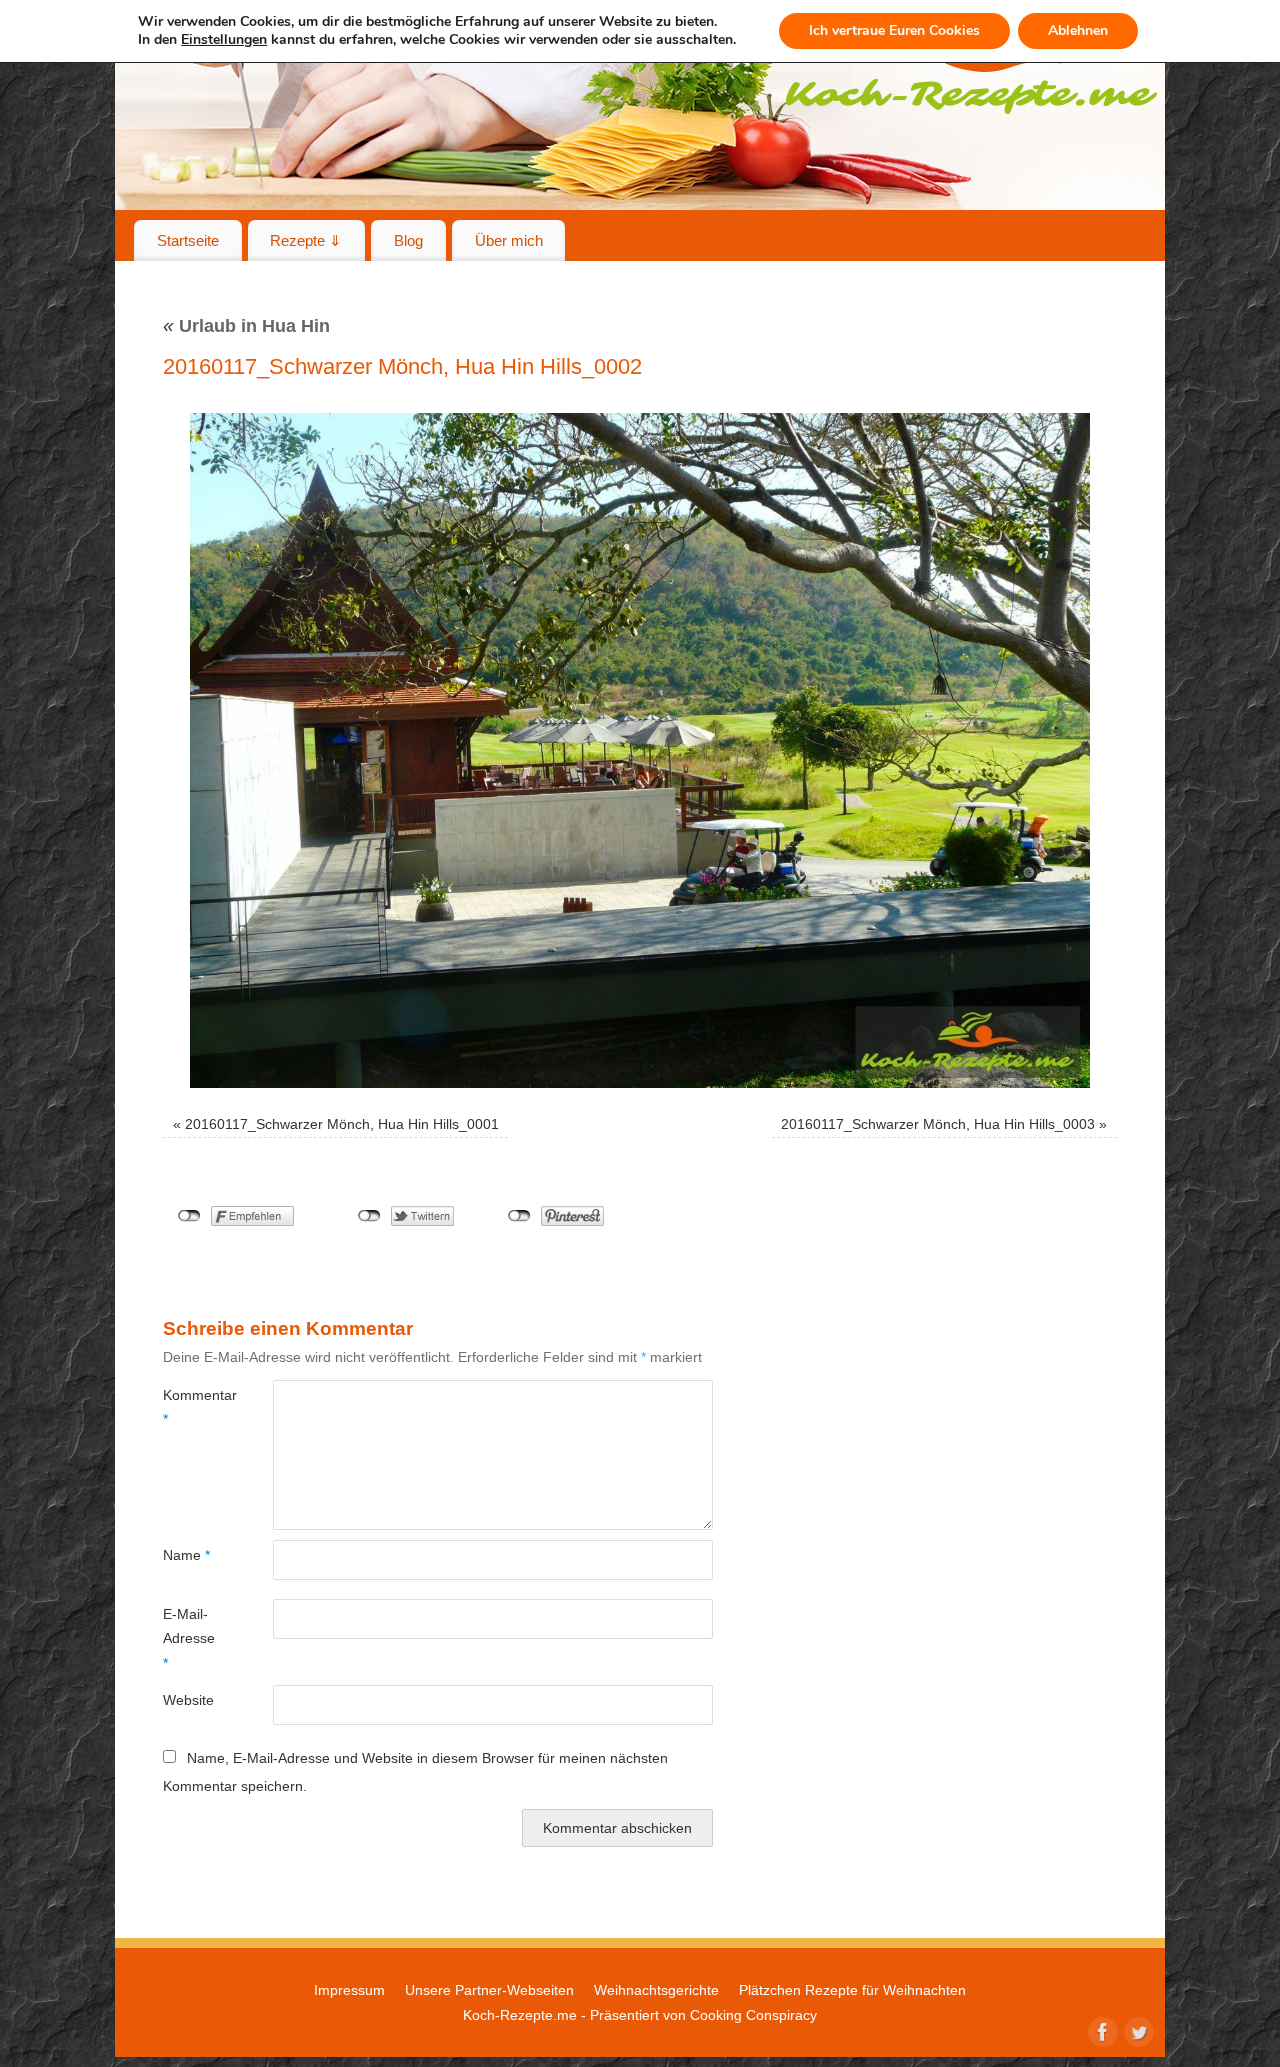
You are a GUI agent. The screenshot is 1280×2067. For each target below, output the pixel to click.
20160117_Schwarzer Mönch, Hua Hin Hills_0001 (342, 1124)
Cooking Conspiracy (753, 2015)
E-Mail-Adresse (189, 1638)
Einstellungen (224, 40)
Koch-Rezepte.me (520, 2015)
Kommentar (190, 1407)
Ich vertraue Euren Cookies (894, 30)
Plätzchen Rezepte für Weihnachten (852, 1990)
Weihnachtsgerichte (656, 1990)
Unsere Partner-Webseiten (489, 1990)
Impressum (349, 1990)
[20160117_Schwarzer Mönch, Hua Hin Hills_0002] (640, 750)
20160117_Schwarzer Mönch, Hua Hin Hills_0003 (938, 1124)
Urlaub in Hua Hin (246, 326)
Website (188, 1700)
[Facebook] (1101, 2030)
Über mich (509, 240)
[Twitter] (1137, 2030)
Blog (408, 240)
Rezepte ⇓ (306, 240)
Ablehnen (1078, 30)
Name (186, 1555)
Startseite (188, 240)
